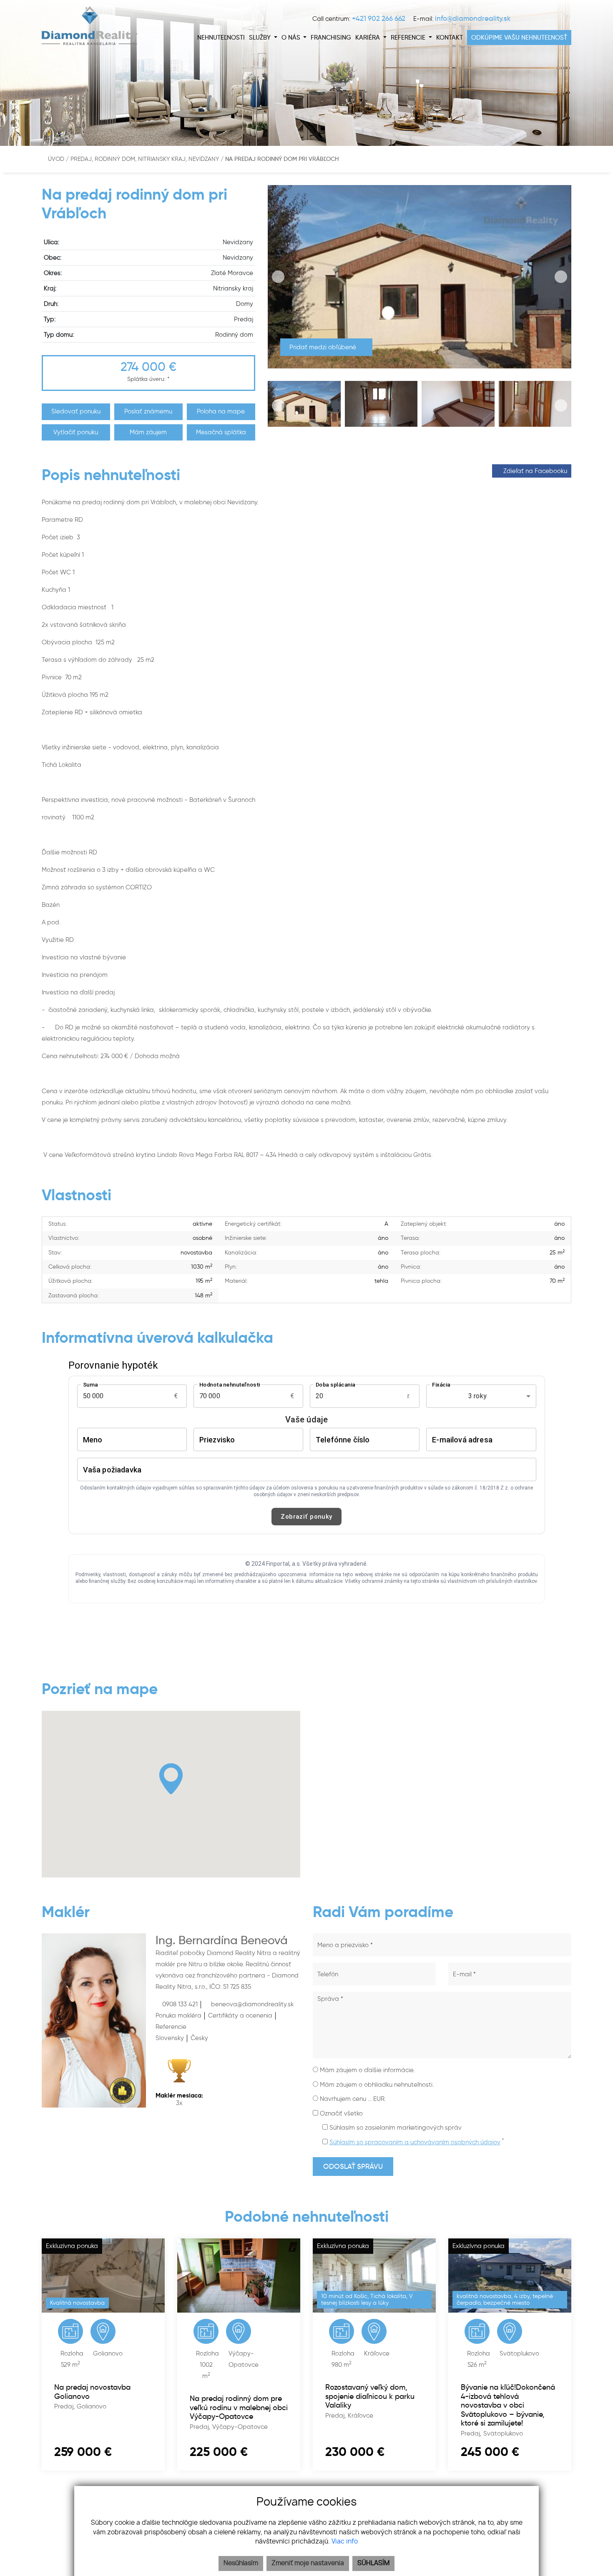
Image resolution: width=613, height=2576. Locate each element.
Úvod (55, 159)
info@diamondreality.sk (473, 18)
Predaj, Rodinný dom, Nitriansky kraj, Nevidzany (146, 159)
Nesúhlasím (241, 2563)
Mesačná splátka (221, 432)
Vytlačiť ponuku (76, 432)
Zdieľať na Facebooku (535, 471)
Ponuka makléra (178, 2015)
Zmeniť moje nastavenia (308, 2563)
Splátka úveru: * (148, 379)
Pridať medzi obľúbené (324, 347)
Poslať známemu (148, 411)
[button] (263, 38)
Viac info (345, 2542)
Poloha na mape (221, 411)
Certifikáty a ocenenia (240, 2015)
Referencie (171, 2027)
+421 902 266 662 (379, 18)
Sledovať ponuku (76, 411)
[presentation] (278, 277)
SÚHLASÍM (373, 2563)
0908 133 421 (179, 2004)
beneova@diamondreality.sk (251, 2004)
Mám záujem (148, 432)
